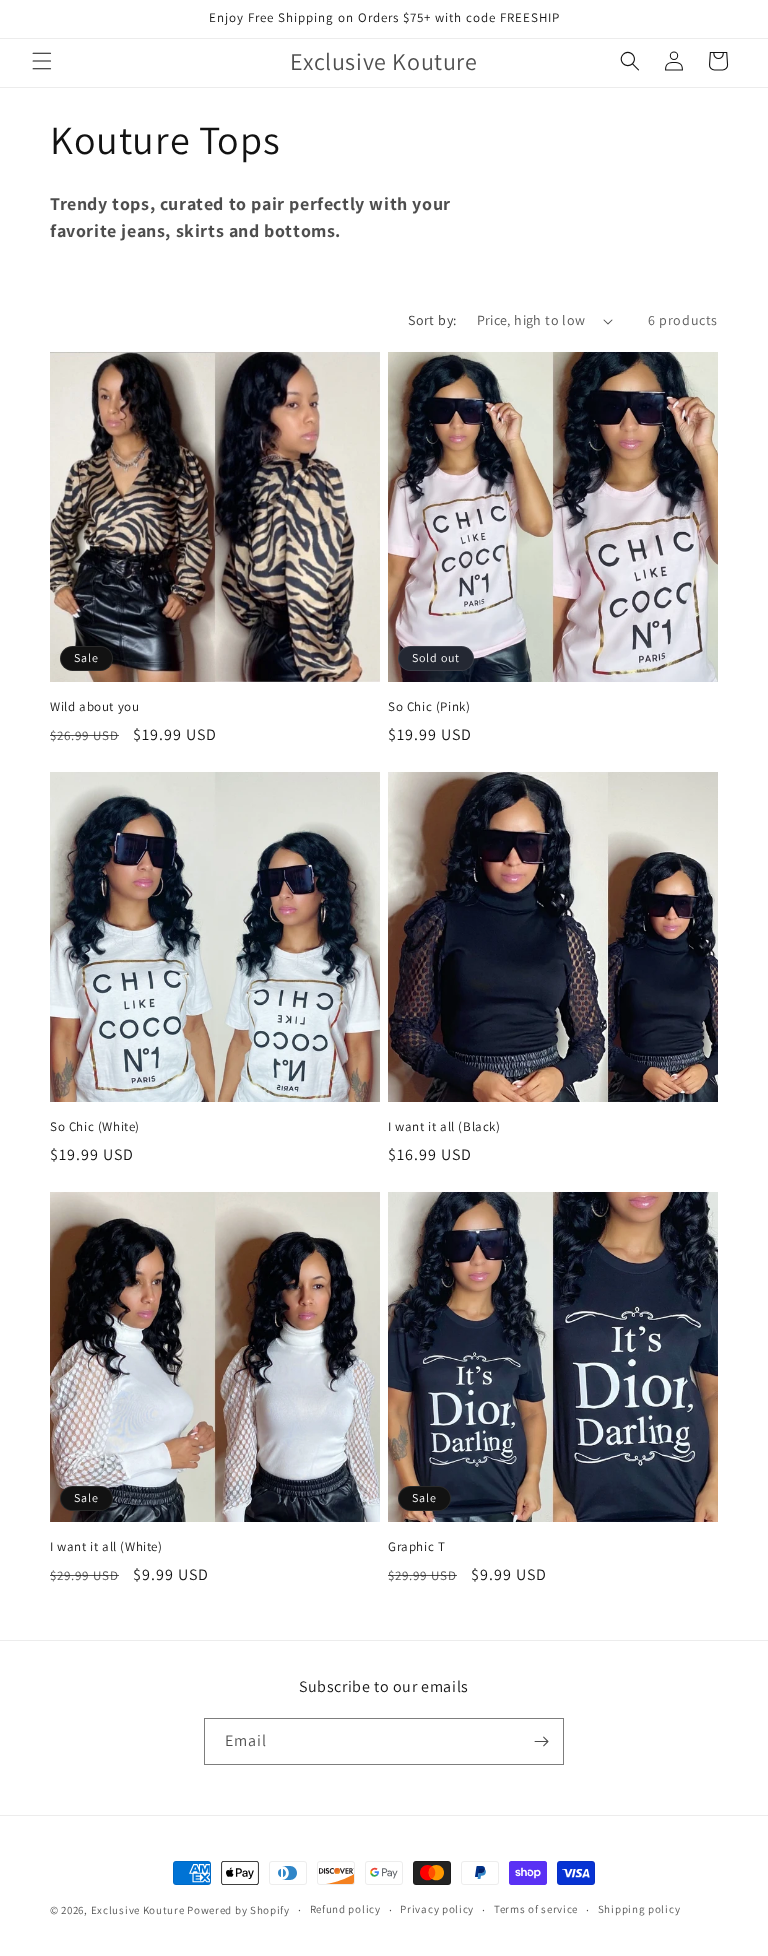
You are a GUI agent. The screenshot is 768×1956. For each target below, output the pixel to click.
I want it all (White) (106, 1547)
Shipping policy (639, 1909)
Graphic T (416, 1547)
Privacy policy (437, 1909)
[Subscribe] (541, 1741)
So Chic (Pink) (429, 707)
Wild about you (94, 707)
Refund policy (345, 1909)
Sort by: (432, 320)
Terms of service (536, 1909)
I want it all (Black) (444, 1127)
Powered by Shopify (238, 1910)
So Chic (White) (95, 1127)
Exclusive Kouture (138, 1910)
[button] (42, 61)
